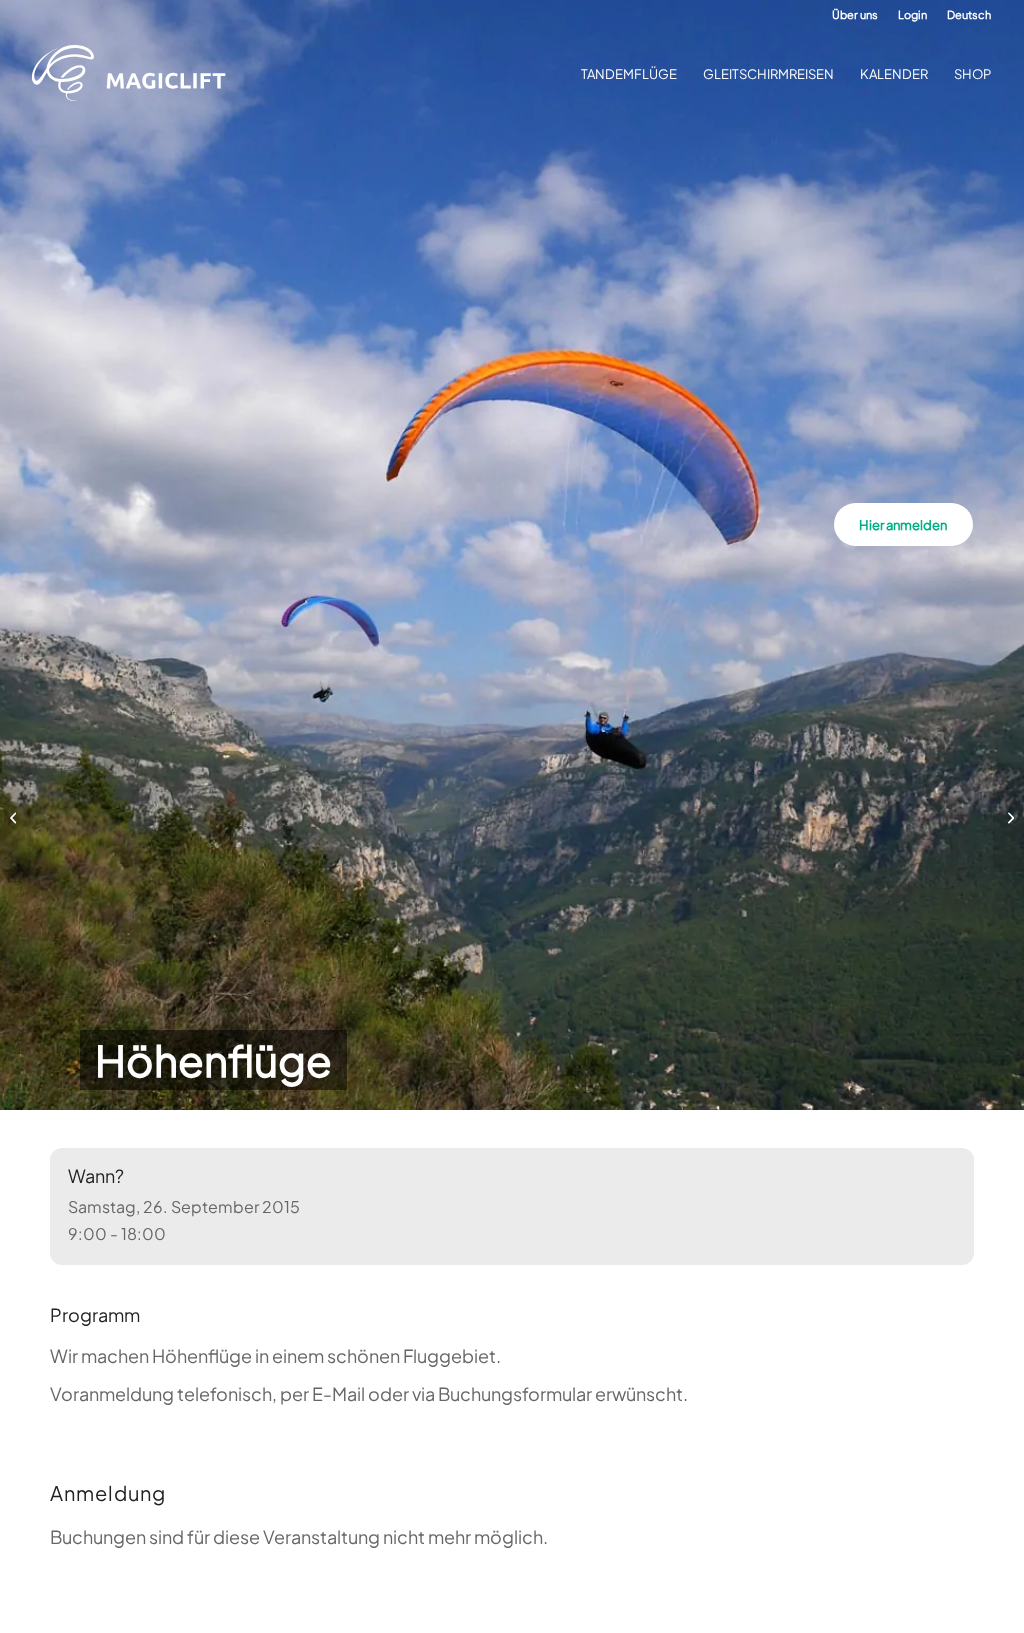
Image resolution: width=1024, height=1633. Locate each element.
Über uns (855, 14)
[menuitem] (855, 15)
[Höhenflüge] (15, 817)
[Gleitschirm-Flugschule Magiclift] (135, 74)
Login (912, 14)
